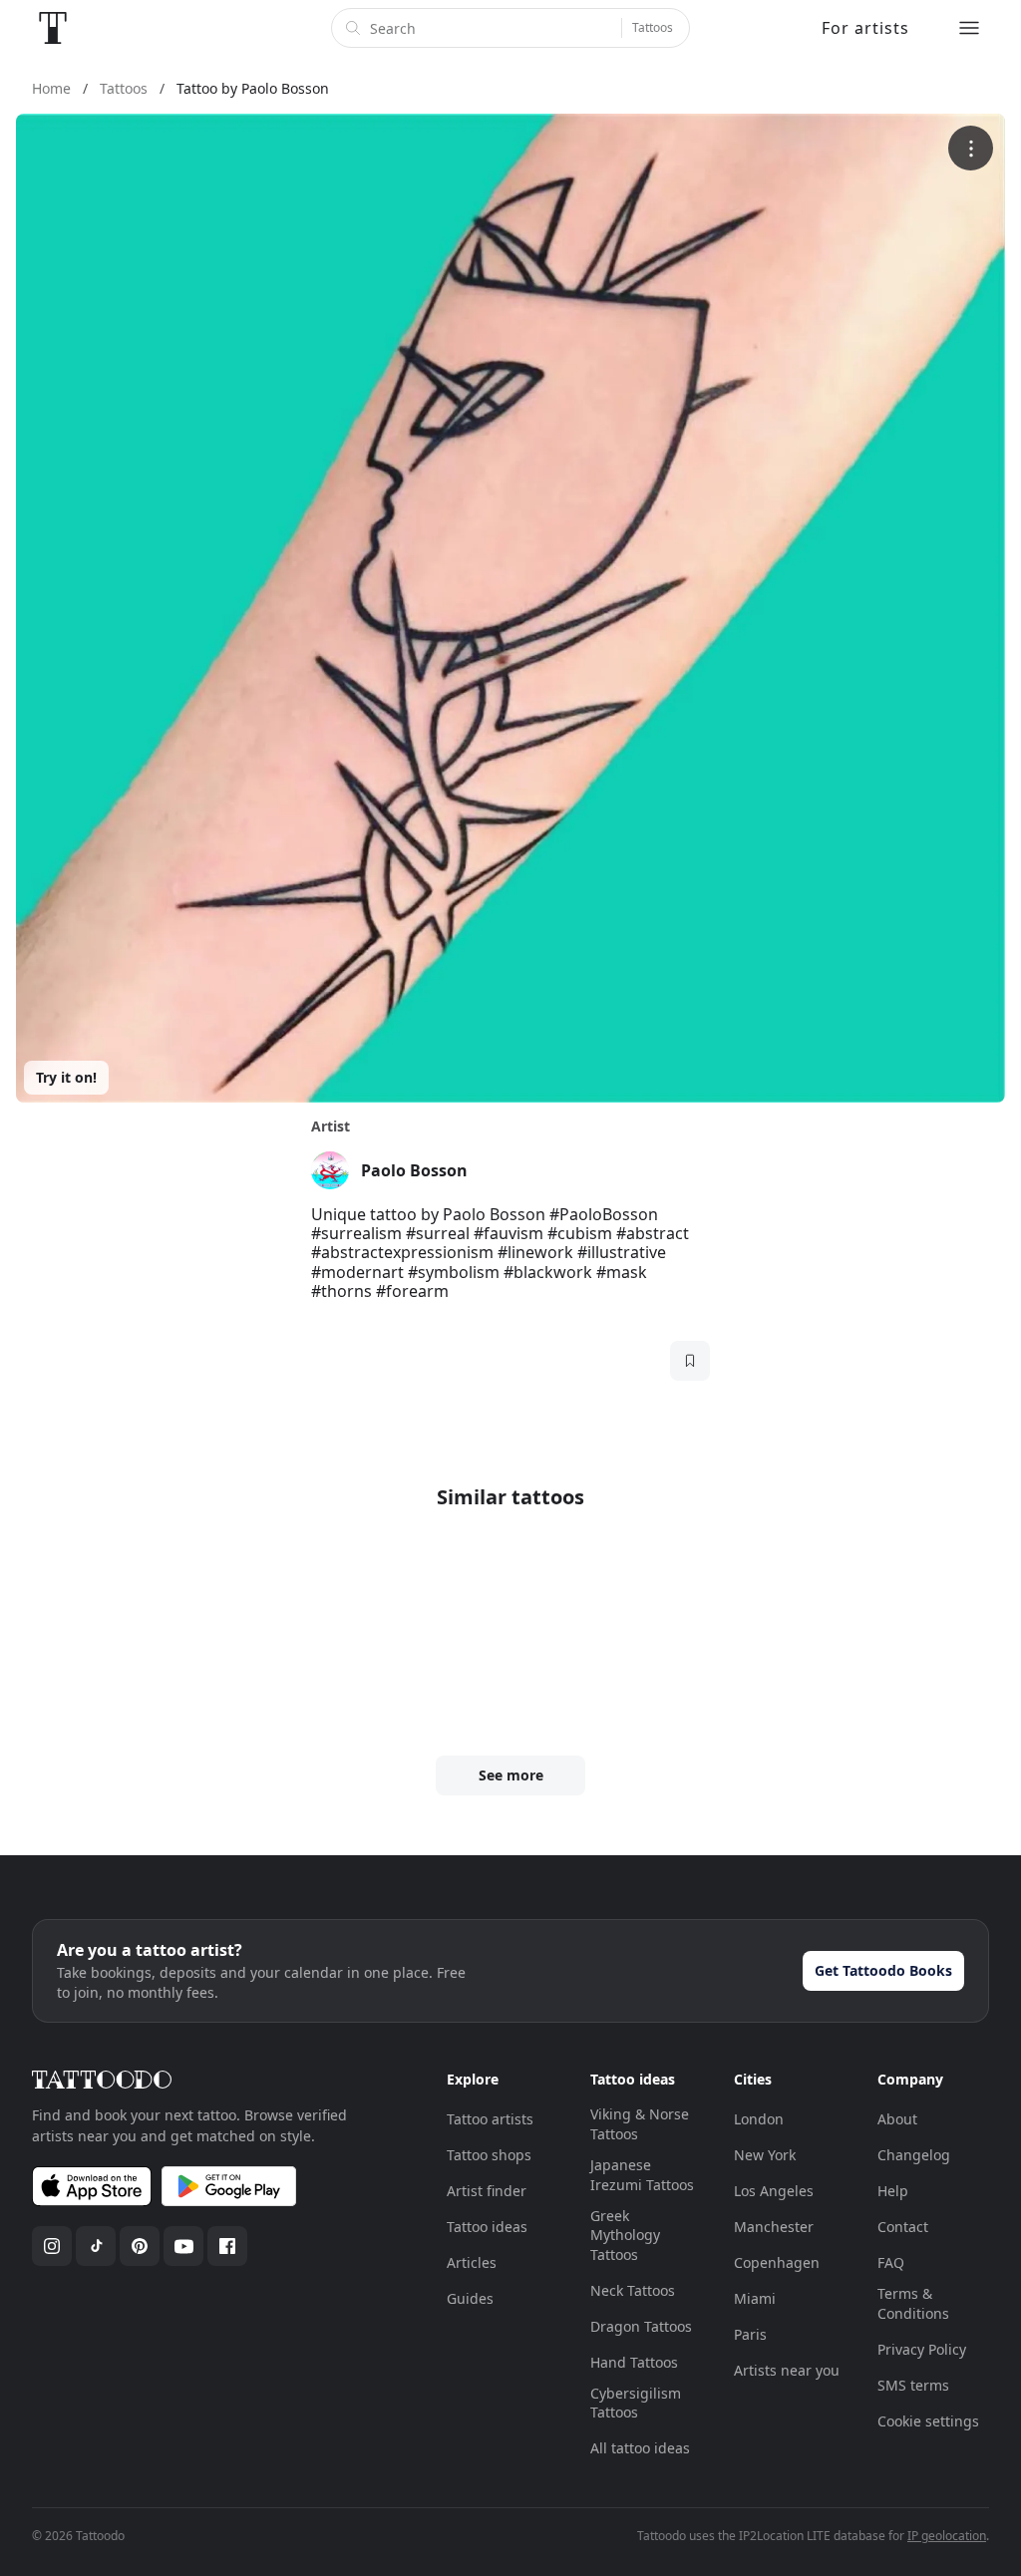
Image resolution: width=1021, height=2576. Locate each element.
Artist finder (487, 2191)
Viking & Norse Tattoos (640, 2124)
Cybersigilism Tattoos (636, 2403)
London (759, 2119)
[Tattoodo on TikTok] (96, 2246)
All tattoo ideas (640, 2448)
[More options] (971, 148)
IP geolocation (947, 2536)
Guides (470, 2298)
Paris (750, 2334)
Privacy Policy (922, 2349)
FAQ (891, 2262)
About (897, 2119)
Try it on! (66, 1077)
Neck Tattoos (633, 2290)
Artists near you (787, 2370)
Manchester (774, 2227)
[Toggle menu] (969, 28)
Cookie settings (928, 2421)
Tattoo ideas (487, 2227)
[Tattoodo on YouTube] (183, 2246)
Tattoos (653, 27)
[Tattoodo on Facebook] (227, 2246)
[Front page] (53, 28)
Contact (903, 2227)
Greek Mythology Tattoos (625, 2235)
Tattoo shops (489, 2155)
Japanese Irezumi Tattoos (642, 2175)
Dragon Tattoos (641, 2326)
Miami (755, 2298)
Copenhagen (777, 2262)
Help (893, 2191)
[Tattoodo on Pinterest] (140, 2246)
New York (765, 2155)
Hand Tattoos (634, 2362)
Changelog (914, 2155)
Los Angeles (774, 2191)
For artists (865, 28)
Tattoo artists (490, 2119)
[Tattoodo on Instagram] (52, 2246)
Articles (472, 2262)
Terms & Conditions (913, 2303)
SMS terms (913, 2385)
